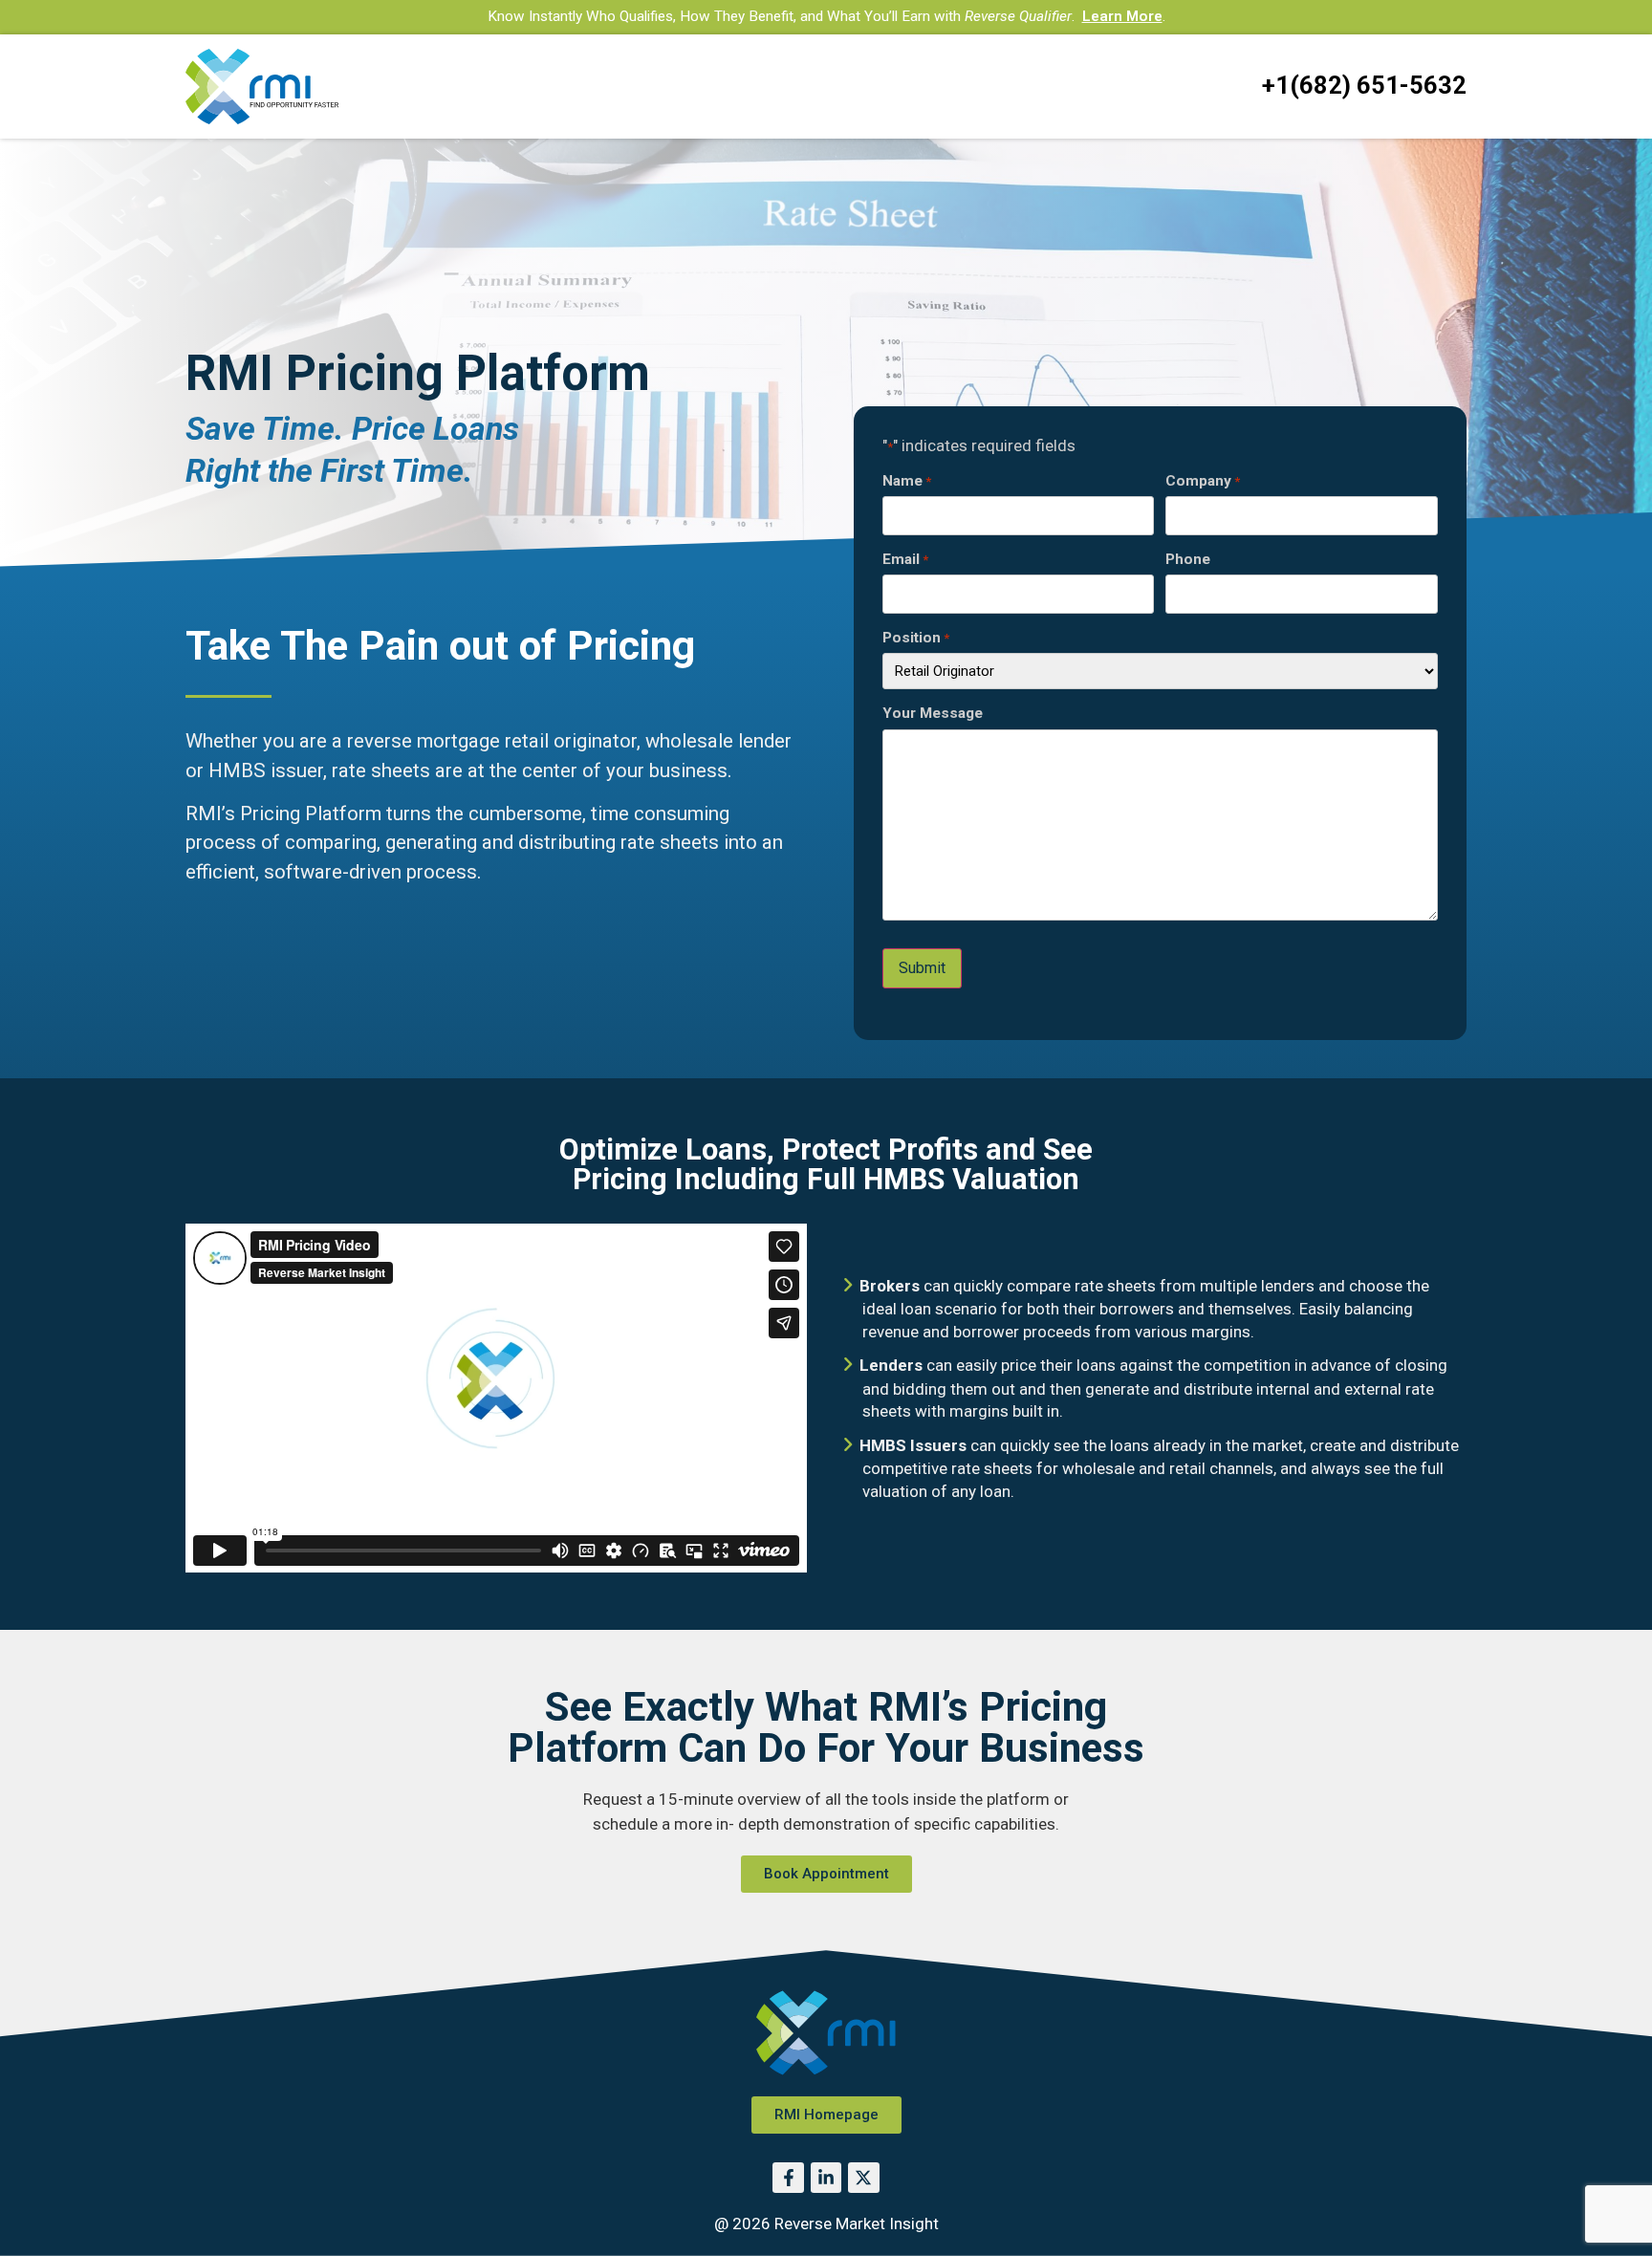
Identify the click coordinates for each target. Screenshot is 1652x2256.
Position (916, 638)
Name (907, 481)
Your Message (933, 714)
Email (905, 560)
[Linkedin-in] (826, 2178)
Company (1203, 481)
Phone (1188, 560)
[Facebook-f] (788, 2178)
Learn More (1122, 16)
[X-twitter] (863, 2178)
